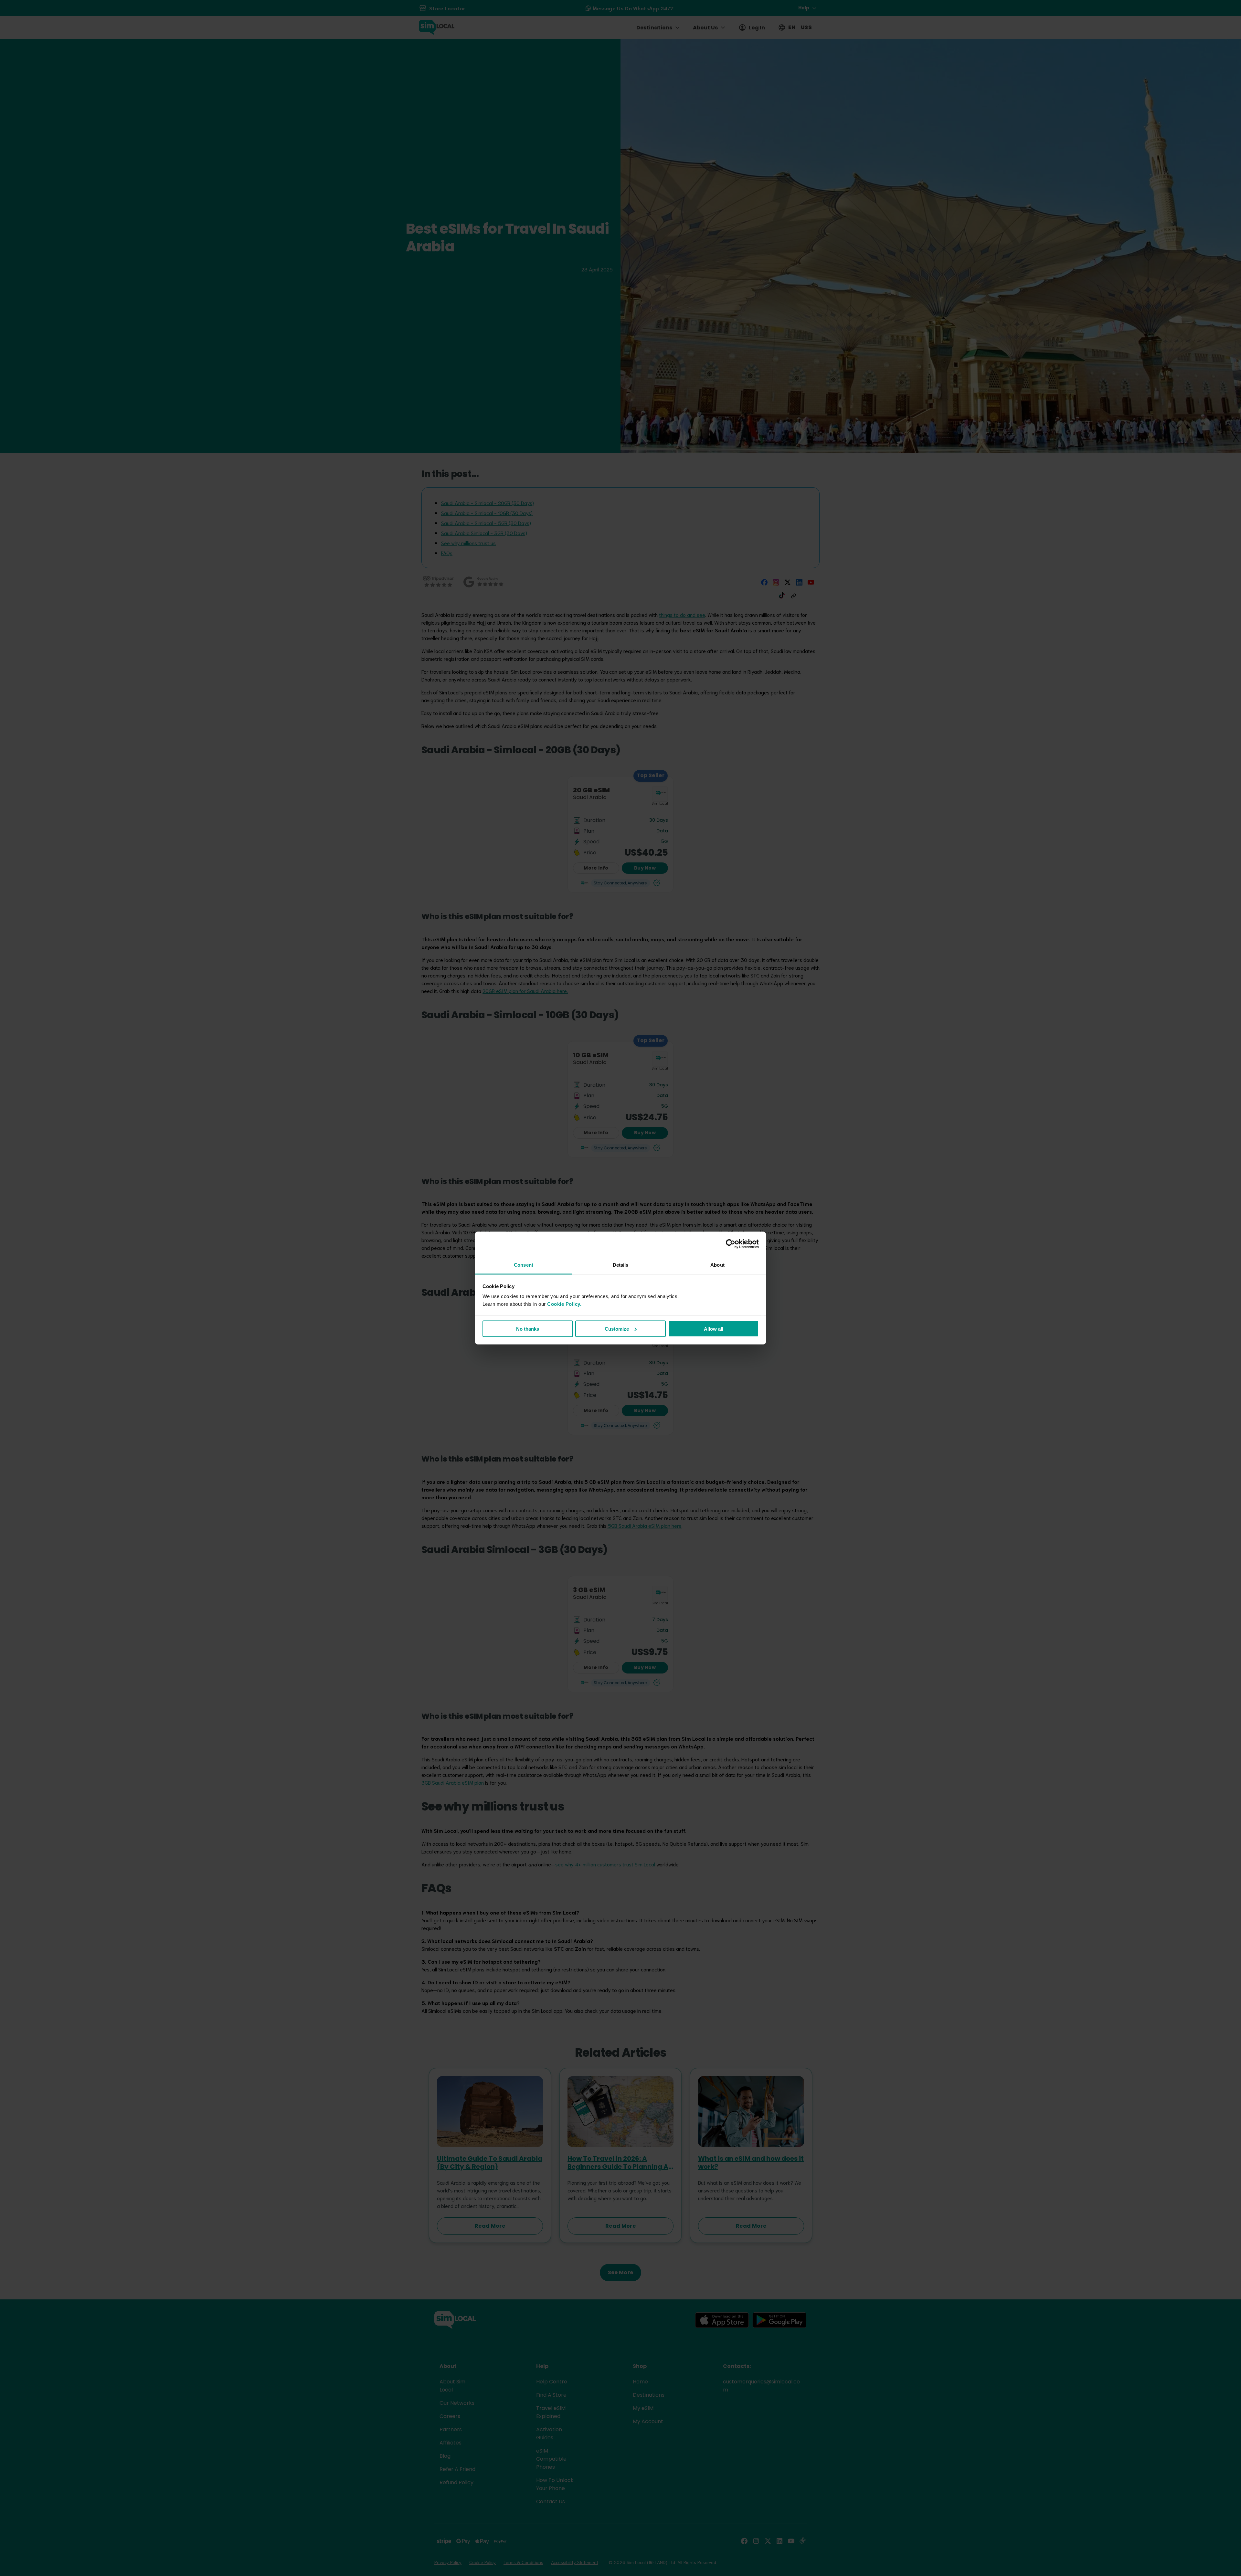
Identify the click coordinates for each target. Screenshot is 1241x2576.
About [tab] (717, 1265)
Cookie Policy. (564, 1304)
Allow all (714, 1329)
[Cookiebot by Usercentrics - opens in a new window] (731, 1244)
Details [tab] (621, 1265)
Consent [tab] (524, 1265)
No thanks (528, 1329)
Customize (617, 1329)
